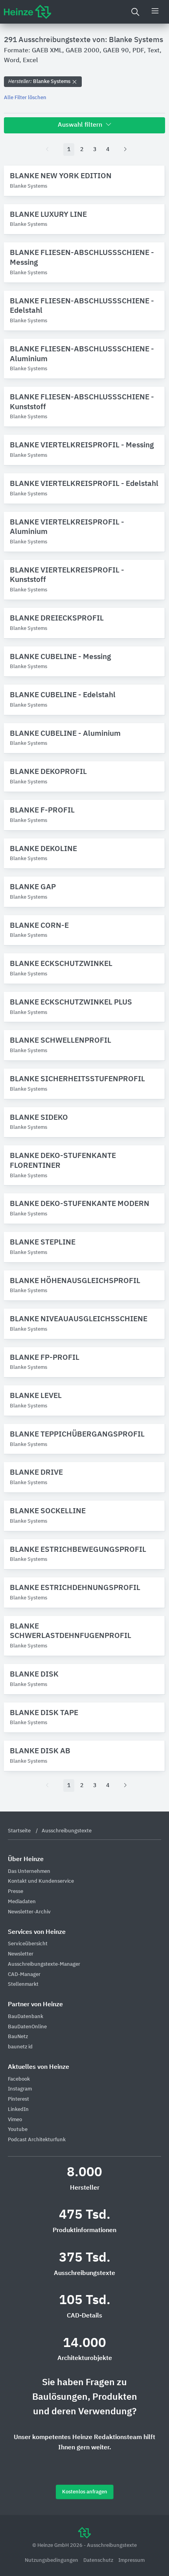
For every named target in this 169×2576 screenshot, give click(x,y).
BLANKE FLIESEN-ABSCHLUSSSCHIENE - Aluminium (82, 354)
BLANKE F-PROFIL (42, 810)
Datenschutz (99, 2560)
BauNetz (18, 2037)
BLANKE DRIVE (36, 1473)
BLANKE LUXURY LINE (48, 215)
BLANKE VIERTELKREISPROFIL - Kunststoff (67, 575)
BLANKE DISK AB (40, 1751)
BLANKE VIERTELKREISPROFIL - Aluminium (67, 527)
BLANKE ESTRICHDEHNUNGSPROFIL (75, 1588)
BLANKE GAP (33, 887)
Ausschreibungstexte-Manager (44, 1964)
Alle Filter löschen (25, 98)
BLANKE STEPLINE (43, 1242)
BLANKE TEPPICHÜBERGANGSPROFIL (77, 1434)
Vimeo (15, 2120)
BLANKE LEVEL (36, 1396)
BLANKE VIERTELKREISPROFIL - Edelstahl (84, 484)
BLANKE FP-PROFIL (45, 1358)
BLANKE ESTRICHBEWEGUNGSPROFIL (78, 1550)
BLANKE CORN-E (39, 926)
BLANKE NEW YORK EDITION (61, 176)
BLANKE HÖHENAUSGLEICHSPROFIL (75, 1281)
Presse (16, 1892)
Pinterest (18, 2099)
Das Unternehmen (29, 1872)
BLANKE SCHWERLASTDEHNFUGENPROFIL (71, 1631)
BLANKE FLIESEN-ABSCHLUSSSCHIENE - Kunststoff (82, 402)
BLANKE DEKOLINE (43, 849)
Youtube (18, 2130)
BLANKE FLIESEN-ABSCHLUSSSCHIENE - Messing (82, 258)
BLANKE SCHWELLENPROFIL (61, 1041)
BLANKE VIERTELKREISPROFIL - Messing (82, 445)
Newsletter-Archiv (29, 1912)
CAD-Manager (24, 1975)
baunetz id (20, 2047)
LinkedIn (18, 2110)
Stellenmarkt (23, 1984)
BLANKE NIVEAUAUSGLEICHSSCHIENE (79, 1319)
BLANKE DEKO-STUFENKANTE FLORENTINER (63, 1161)
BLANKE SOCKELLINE (48, 1511)
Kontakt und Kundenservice (41, 1881)
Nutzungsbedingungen (52, 2560)
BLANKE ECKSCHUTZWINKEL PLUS (71, 1002)
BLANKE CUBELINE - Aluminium (65, 734)
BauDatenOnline (27, 2027)
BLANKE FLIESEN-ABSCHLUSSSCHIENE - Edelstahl (82, 306)
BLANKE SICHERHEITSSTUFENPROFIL (77, 1079)
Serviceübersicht (28, 1944)
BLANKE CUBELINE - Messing (60, 657)
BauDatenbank (26, 2017)
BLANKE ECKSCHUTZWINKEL (61, 964)
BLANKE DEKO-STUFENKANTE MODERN (80, 1204)
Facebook (19, 2079)
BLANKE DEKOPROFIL (48, 772)
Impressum (131, 2560)
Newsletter (21, 1954)
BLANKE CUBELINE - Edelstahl (63, 695)
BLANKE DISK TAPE (44, 1713)
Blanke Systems (40, 82)
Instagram (20, 2089)
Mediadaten (22, 1902)
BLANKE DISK (34, 1674)
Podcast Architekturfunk (37, 2140)
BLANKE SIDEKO (39, 1118)
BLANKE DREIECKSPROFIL (57, 618)
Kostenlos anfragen (85, 2492)
